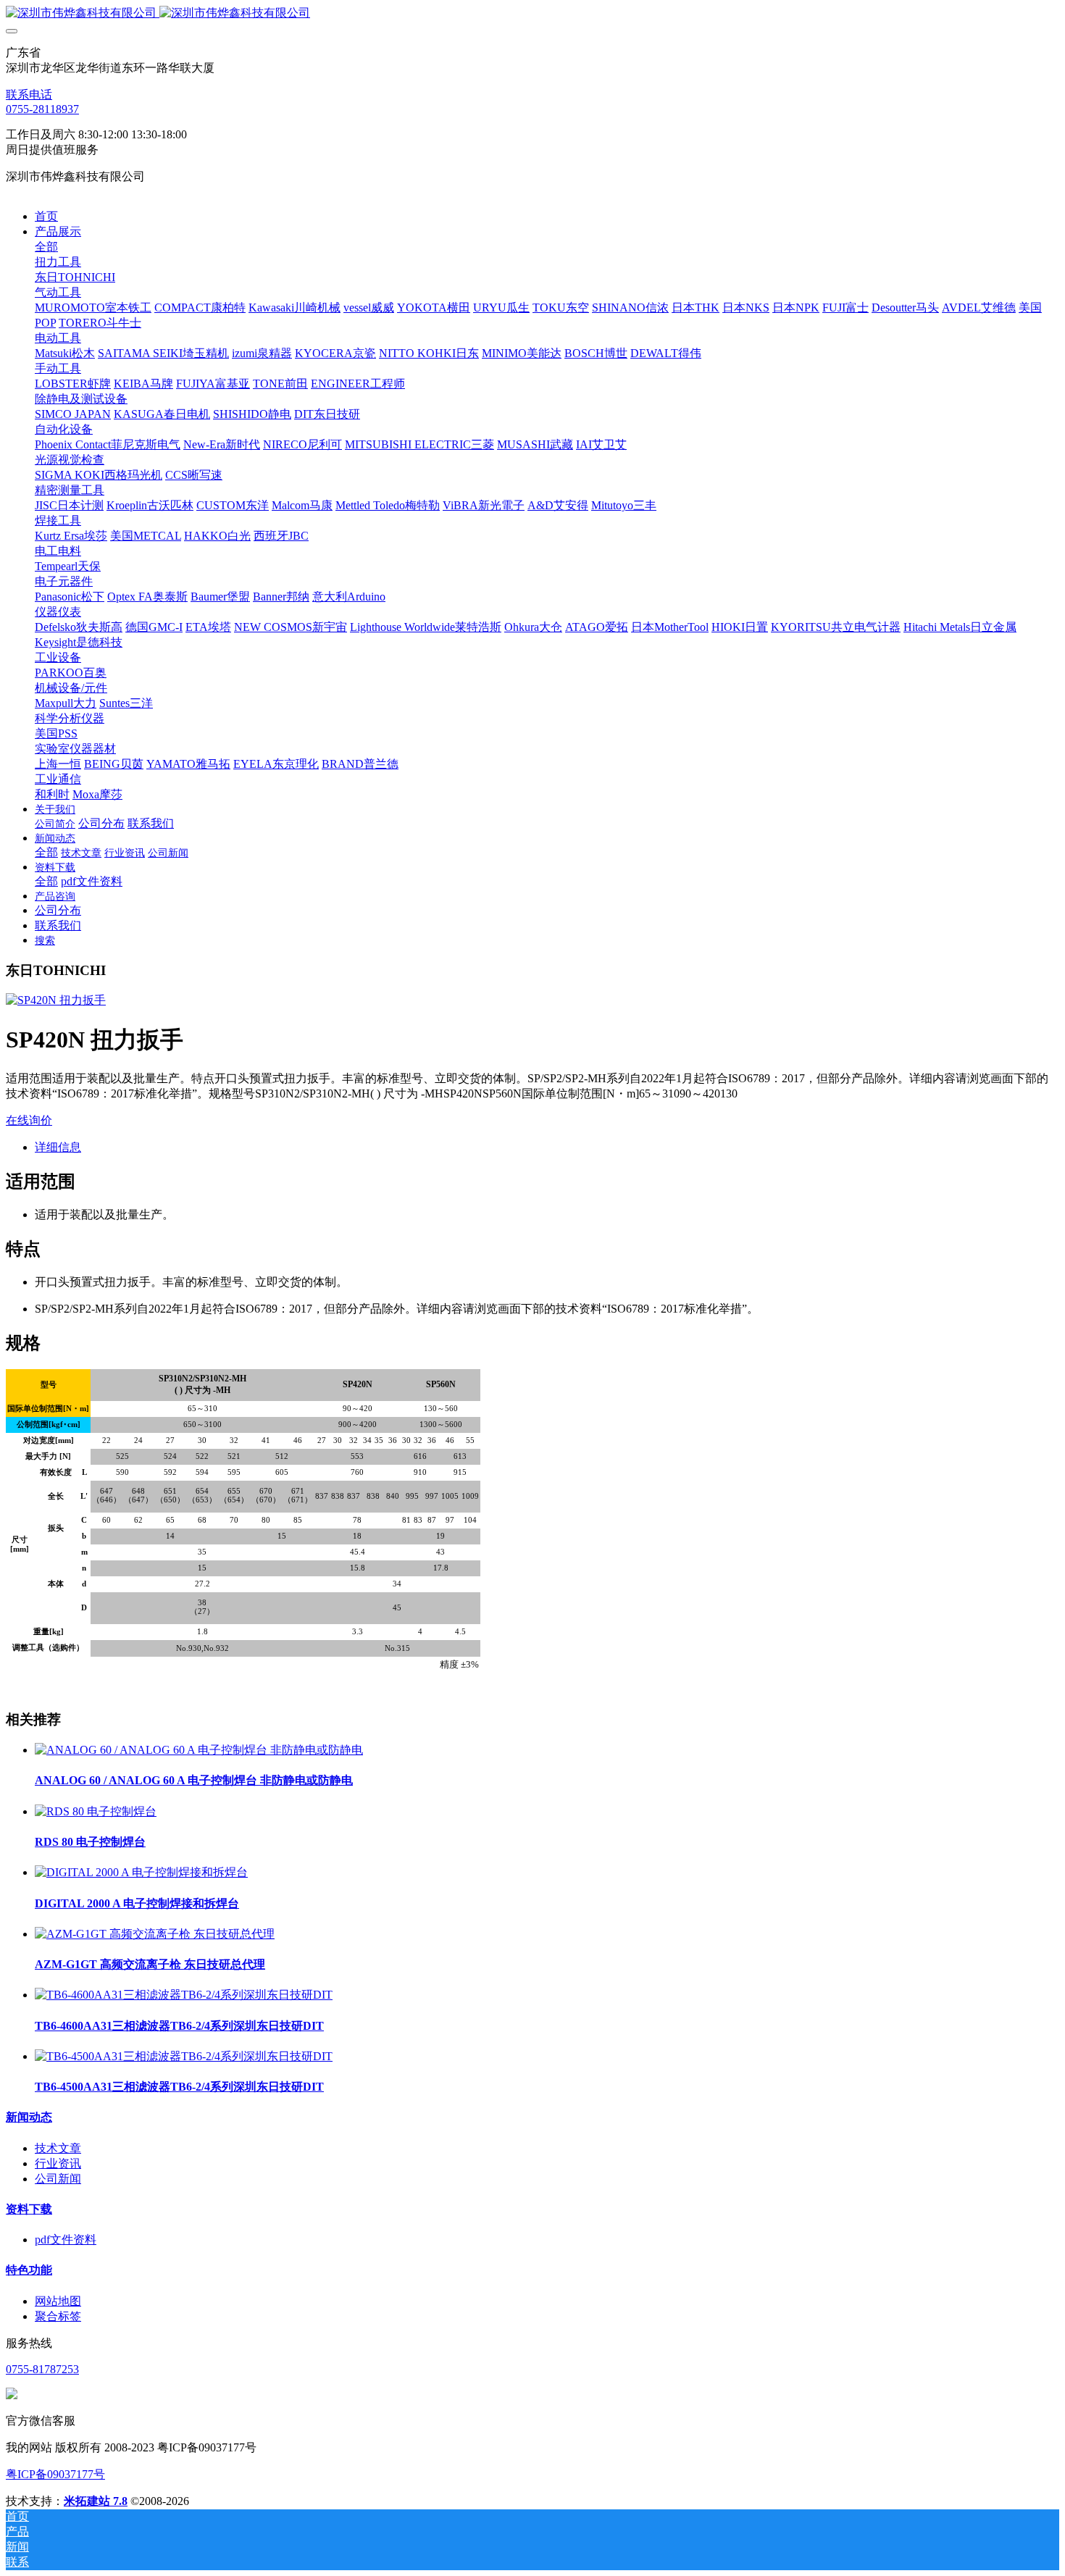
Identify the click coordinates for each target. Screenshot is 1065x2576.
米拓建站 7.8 (96, 2501)
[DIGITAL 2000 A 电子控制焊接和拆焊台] (141, 1872)
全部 (46, 247)
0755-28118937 (42, 109)
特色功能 (29, 2270)
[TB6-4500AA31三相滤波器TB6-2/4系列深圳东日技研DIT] (184, 2056)
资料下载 (29, 2209)
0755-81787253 (42, 2369)
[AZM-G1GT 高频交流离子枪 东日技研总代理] (155, 1934)
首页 (46, 216)
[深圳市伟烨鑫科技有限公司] (532, 13)
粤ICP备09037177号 (55, 2474)
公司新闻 (58, 2179)
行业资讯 (58, 2163)
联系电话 (29, 95)
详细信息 (58, 1147)
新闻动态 (29, 2117)
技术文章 (58, 2148)
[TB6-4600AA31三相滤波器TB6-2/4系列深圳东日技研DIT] (184, 1995)
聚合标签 (58, 2316)
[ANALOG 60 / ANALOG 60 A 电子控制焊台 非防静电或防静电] (199, 1750)
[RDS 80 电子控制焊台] (96, 1811)
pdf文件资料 (66, 2240)
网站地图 (58, 2301)
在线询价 (29, 1120)
